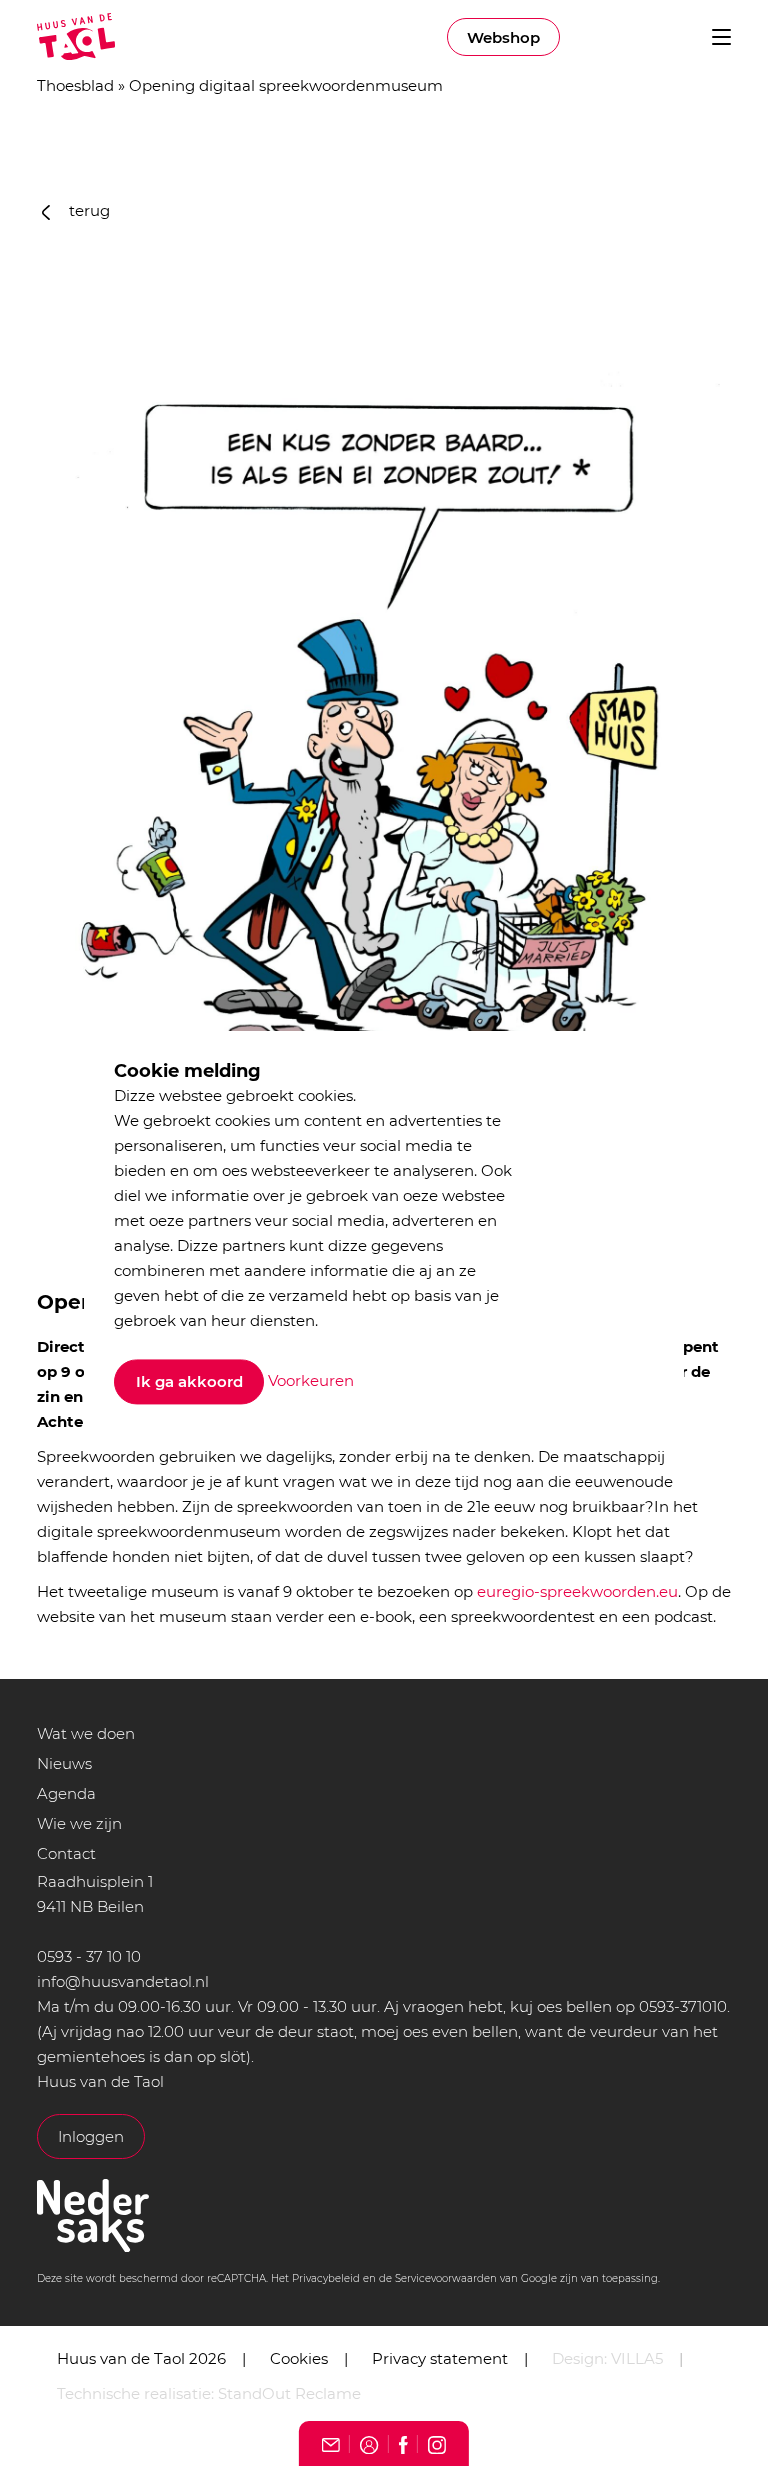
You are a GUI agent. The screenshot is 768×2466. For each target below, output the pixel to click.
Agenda (66, 1793)
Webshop (503, 37)
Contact (66, 1853)
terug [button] (87, 210)
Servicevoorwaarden (446, 2278)
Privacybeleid (326, 2278)
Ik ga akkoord (189, 1382)
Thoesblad (75, 85)
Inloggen (91, 2136)
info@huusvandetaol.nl (123, 1981)
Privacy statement (440, 2358)
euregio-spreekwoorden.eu (577, 1591)
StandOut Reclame (289, 2393)
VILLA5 (637, 2358)
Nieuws (64, 1763)
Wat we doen (86, 1733)
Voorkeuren (311, 1380)
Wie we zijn (79, 1823)
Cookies (299, 2358)
